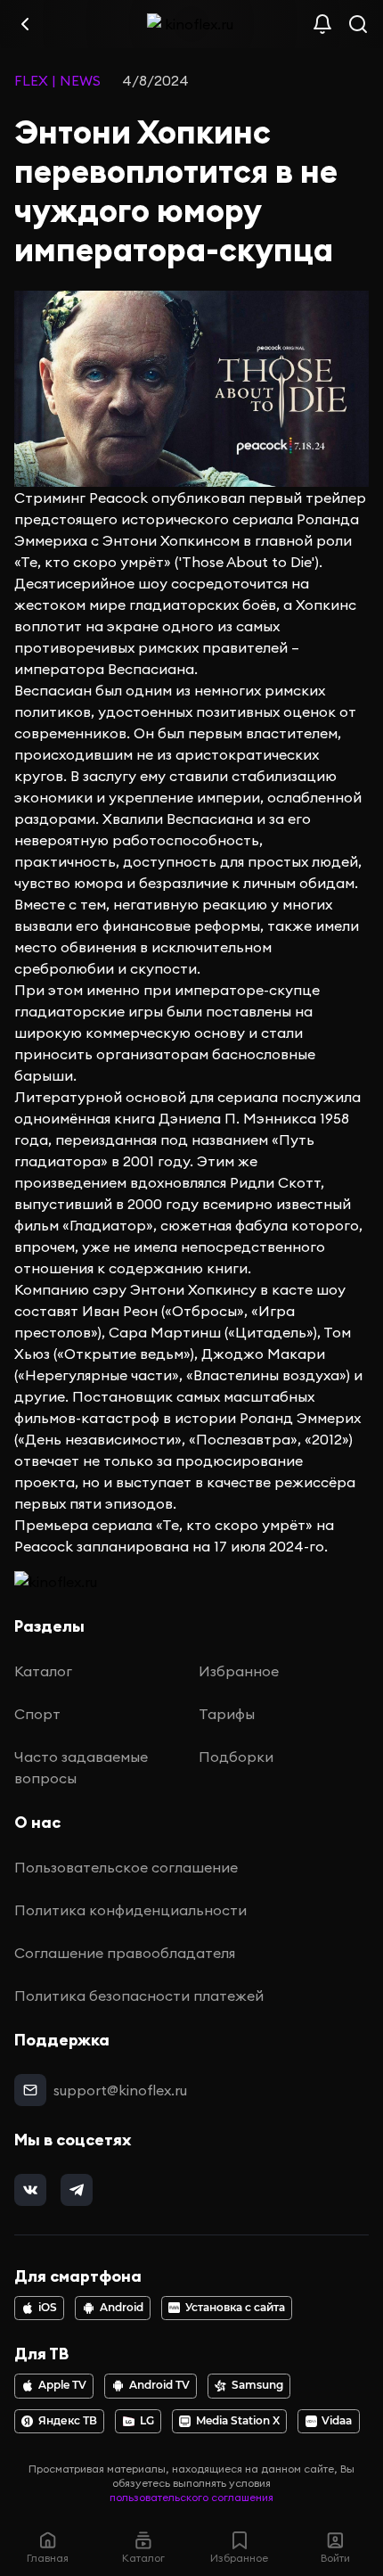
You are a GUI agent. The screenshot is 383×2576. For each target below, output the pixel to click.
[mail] (30, 2090)
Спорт (37, 1714)
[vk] (30, 2190)
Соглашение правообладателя (125, 1953)
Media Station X (238, 2421)
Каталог (43, 1671)
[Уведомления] (322, 24)
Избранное (239, 1671)
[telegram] (77, 2190)
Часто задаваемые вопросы (81, 1767)
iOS (48, 2308)
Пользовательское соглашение (126, 1867)
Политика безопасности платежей (139, 1996)
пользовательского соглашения (191, 2497)
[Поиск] (358, 24)
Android (122, 2308)
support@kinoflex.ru (120, 2090)
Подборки (236, 1757)
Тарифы (227, 1714)
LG (147, 2421)
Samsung (257, 2385)
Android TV (159, 2385)
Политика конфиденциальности (130, 1910)
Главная (48, 2558)
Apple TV (62, 2385)
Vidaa (337, 2421)
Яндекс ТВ (68, 2421)
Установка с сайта (235, 2308)
